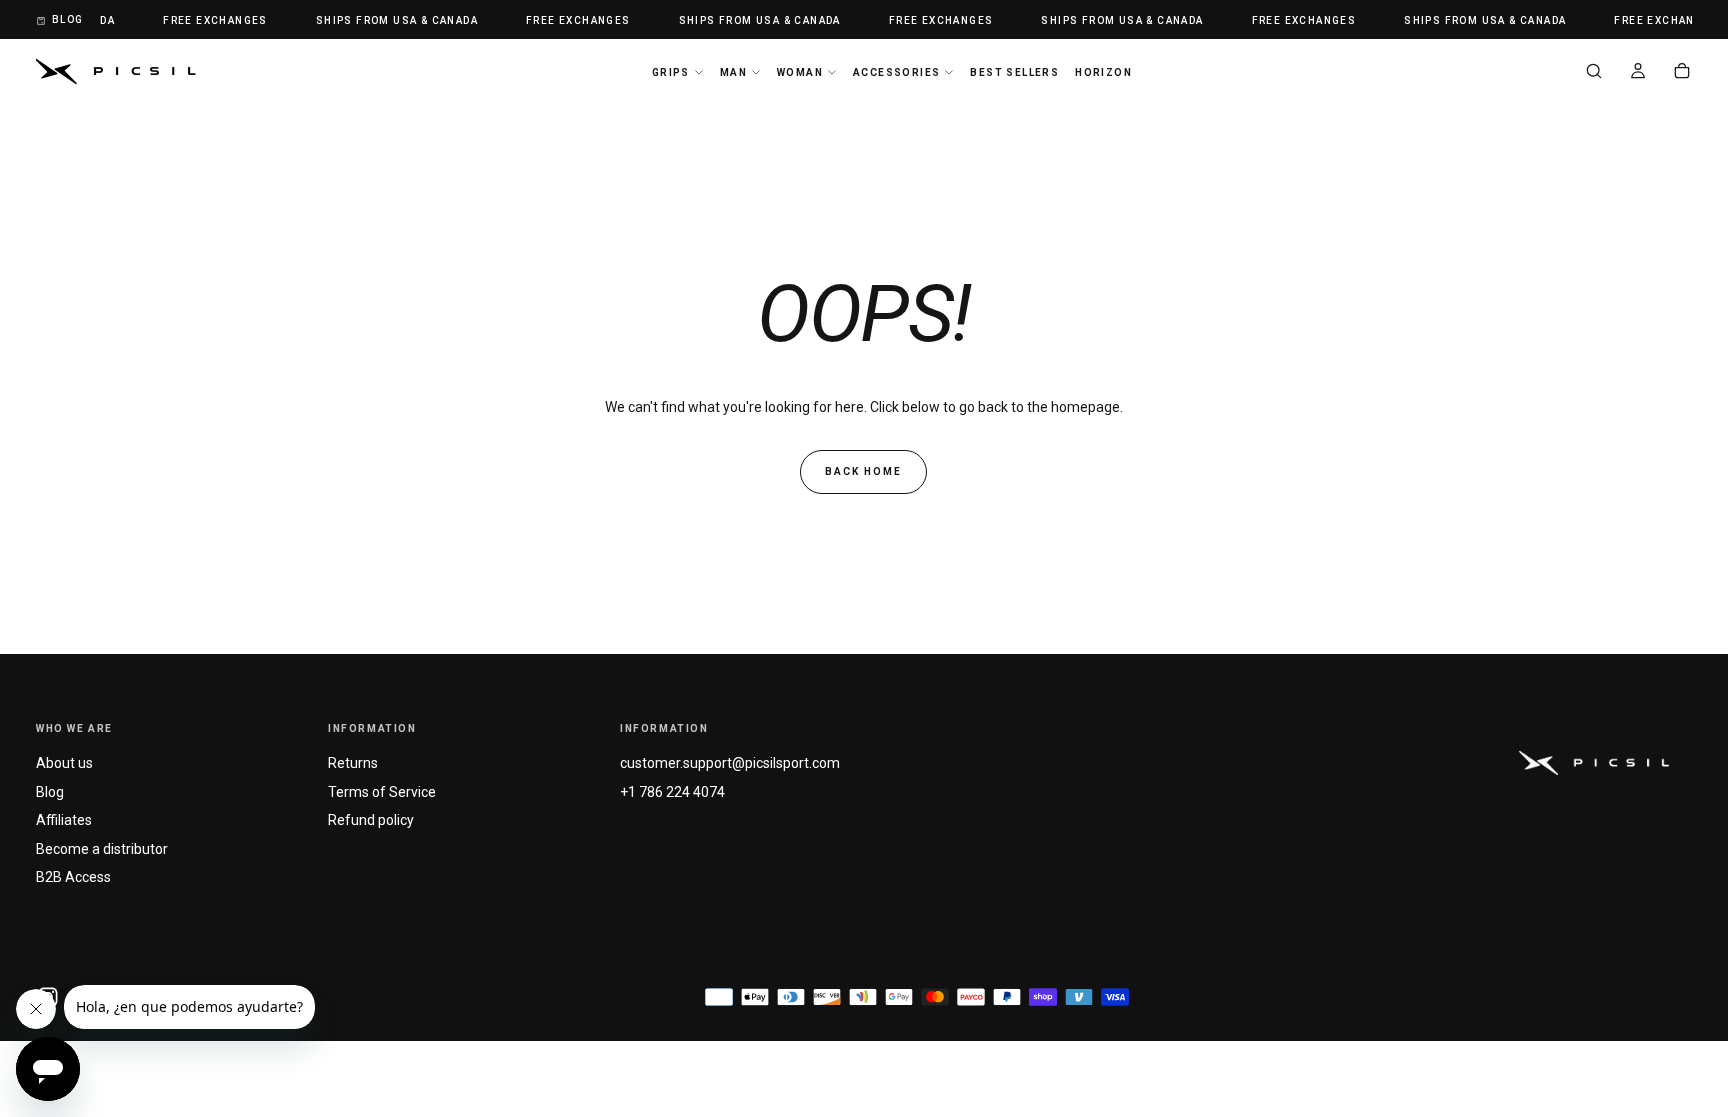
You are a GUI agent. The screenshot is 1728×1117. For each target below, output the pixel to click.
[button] (1594, 73)
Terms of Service (382, 792)
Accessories (896, 72)
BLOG (68, 19)
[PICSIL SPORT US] (1594, 762)
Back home (863, 471)
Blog (50, 792)
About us (64, 763)
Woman (800, 72)
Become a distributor (102, 849)
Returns (353, 763)
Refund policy (371, 820)
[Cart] (1682, 73)
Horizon (1103, 72)
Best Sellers (1014, 72)
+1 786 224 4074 (672, 792)
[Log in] (1638, 73)
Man (733, 72)
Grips (671, 72)
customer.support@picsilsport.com (730, 763)
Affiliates (64, 820)
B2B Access (73, 877)
